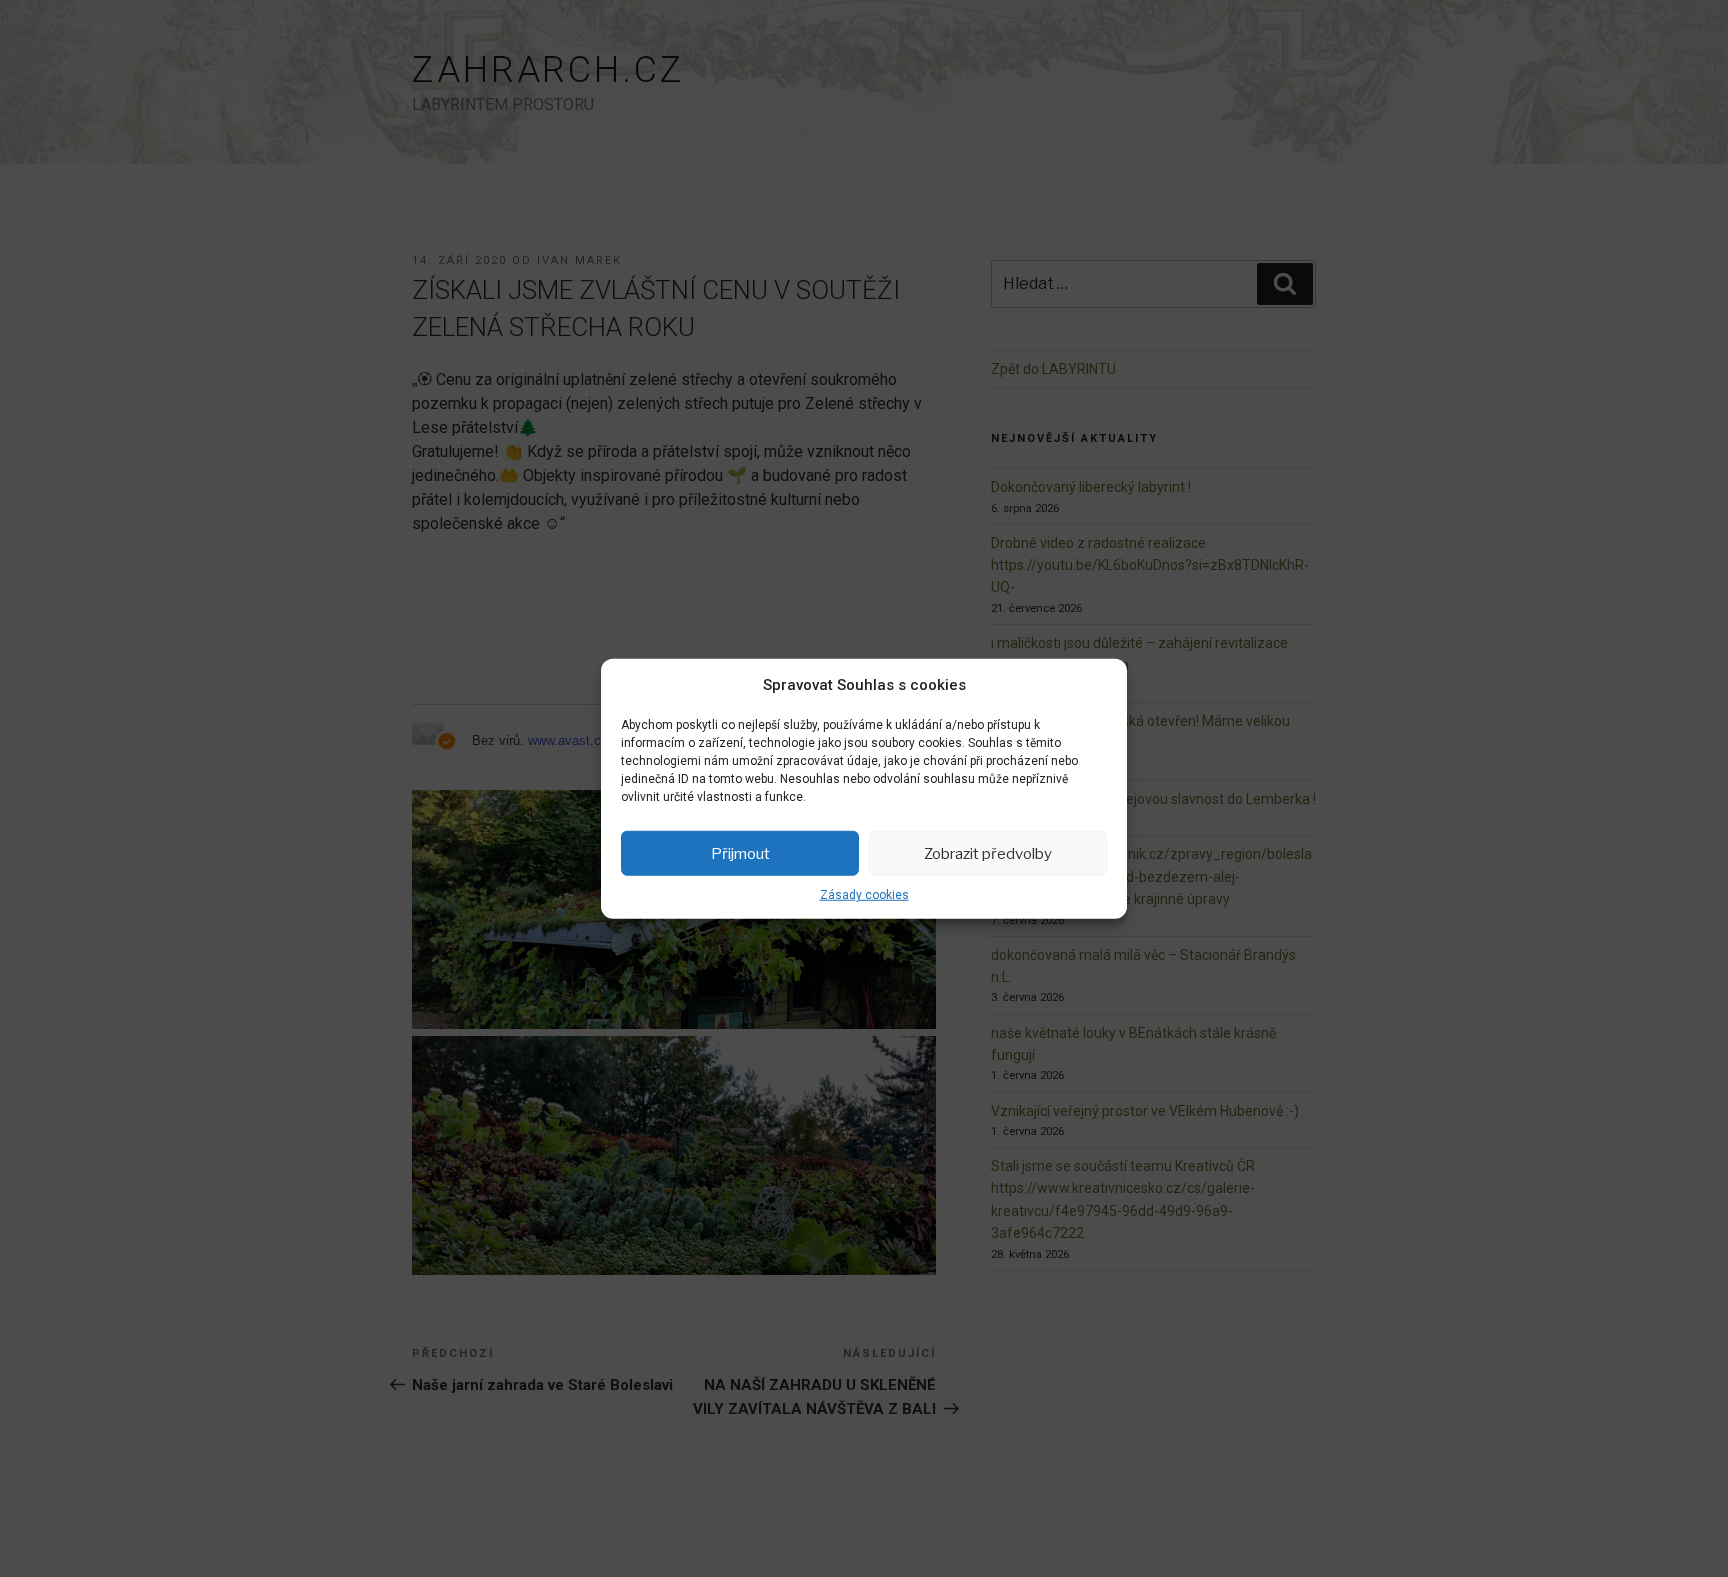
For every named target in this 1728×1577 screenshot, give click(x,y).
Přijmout (740, 853)
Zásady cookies (864, 895)
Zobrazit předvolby (988, 853)
